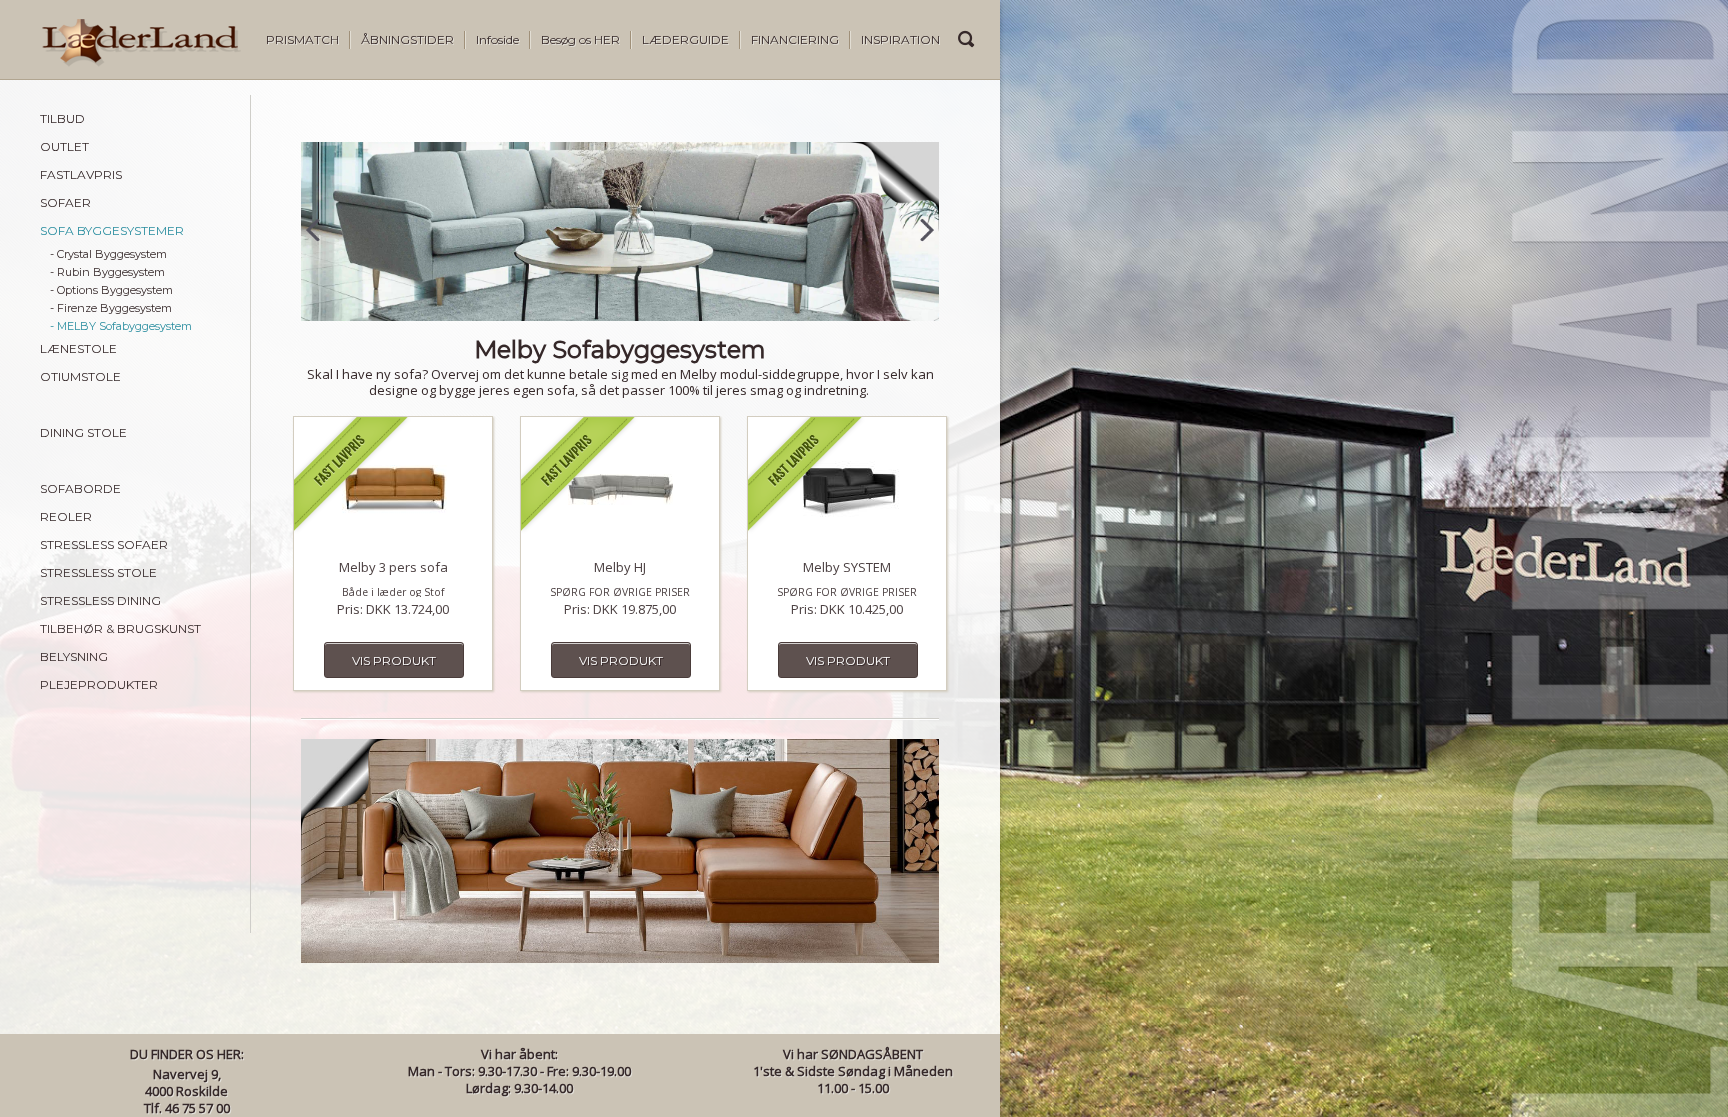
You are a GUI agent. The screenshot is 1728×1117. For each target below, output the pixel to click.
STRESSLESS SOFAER (104, 544)
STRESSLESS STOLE (98, 572)
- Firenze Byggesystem (111, 308)
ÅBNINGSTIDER (407, 39)
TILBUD (62, 118)
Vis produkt (394, 660)
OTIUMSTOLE (80, 376)
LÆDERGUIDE (685, 39)
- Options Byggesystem (111, 290)
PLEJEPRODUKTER (99, 684)
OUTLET (64, 146)
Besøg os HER (580, 39)
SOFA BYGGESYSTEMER (112, 230)
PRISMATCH (302, 39)
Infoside (497, 39)
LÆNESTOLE (78, 348)
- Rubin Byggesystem (107, 272)
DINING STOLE (83, 432)
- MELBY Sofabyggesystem (121, 326)
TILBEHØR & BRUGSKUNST (120, 628)
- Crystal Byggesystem (108, 254)
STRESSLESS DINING (100, 600)
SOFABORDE (80, 488)
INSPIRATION (900, 39)
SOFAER (65, 202)
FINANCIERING (795, 39)
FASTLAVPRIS (81, 174)
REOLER (66, 516)
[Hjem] (120, 62)
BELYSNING (74, 656)
